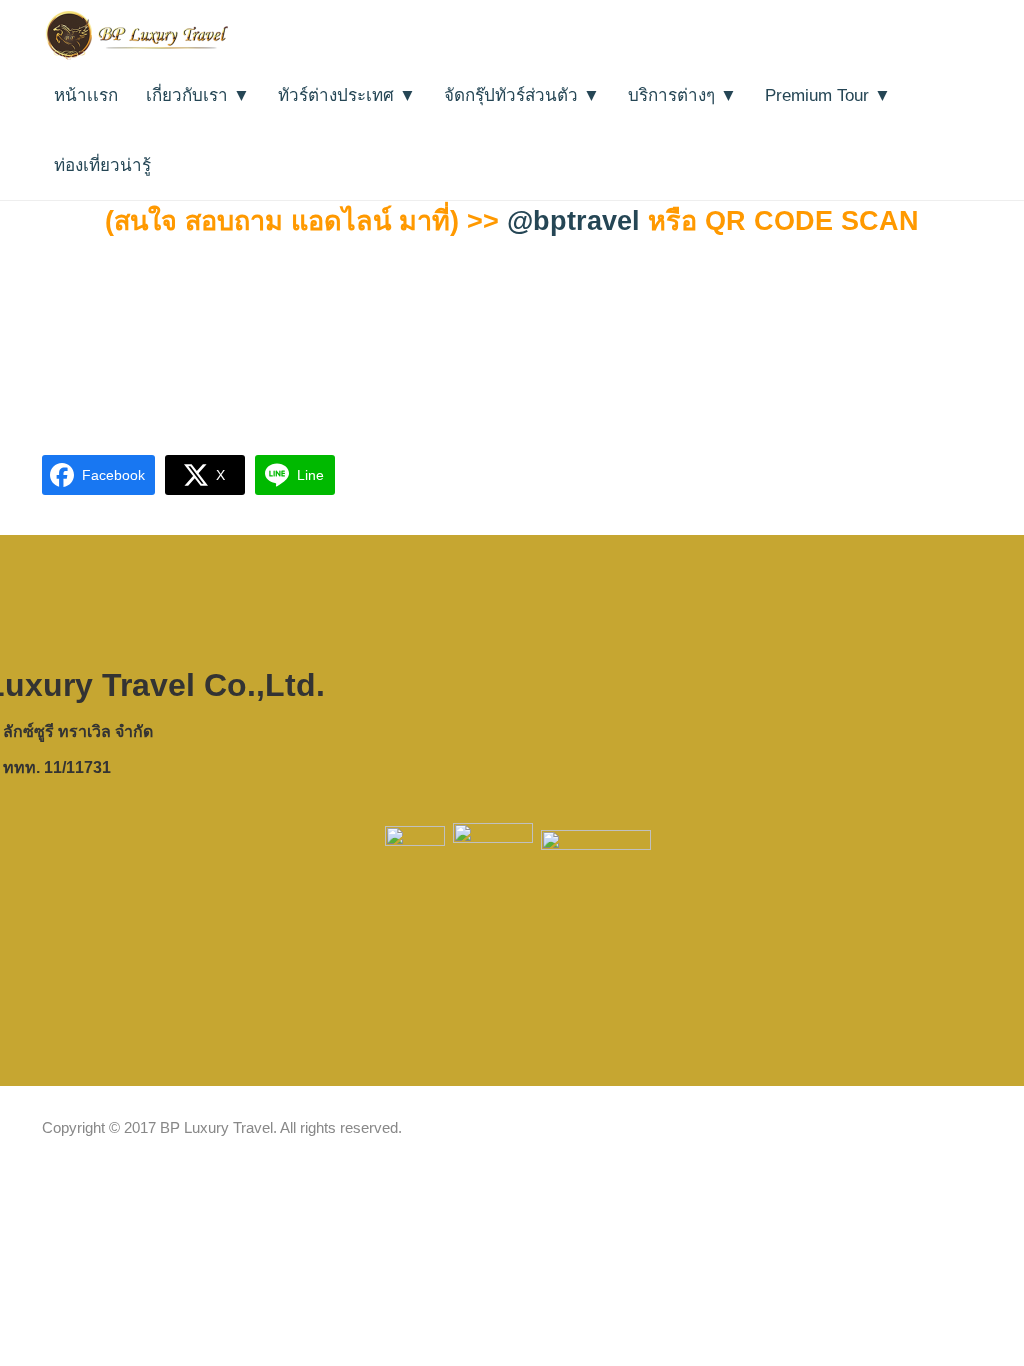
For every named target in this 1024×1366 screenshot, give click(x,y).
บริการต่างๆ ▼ (682, 95)
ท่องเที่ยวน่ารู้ (102, 165)
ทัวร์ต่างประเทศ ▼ (347, 95)
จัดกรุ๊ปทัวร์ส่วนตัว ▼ (522, 95)
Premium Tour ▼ (828, 95)
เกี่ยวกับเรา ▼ (198, 95)
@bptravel (573, 221)
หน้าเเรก (86, 95)
